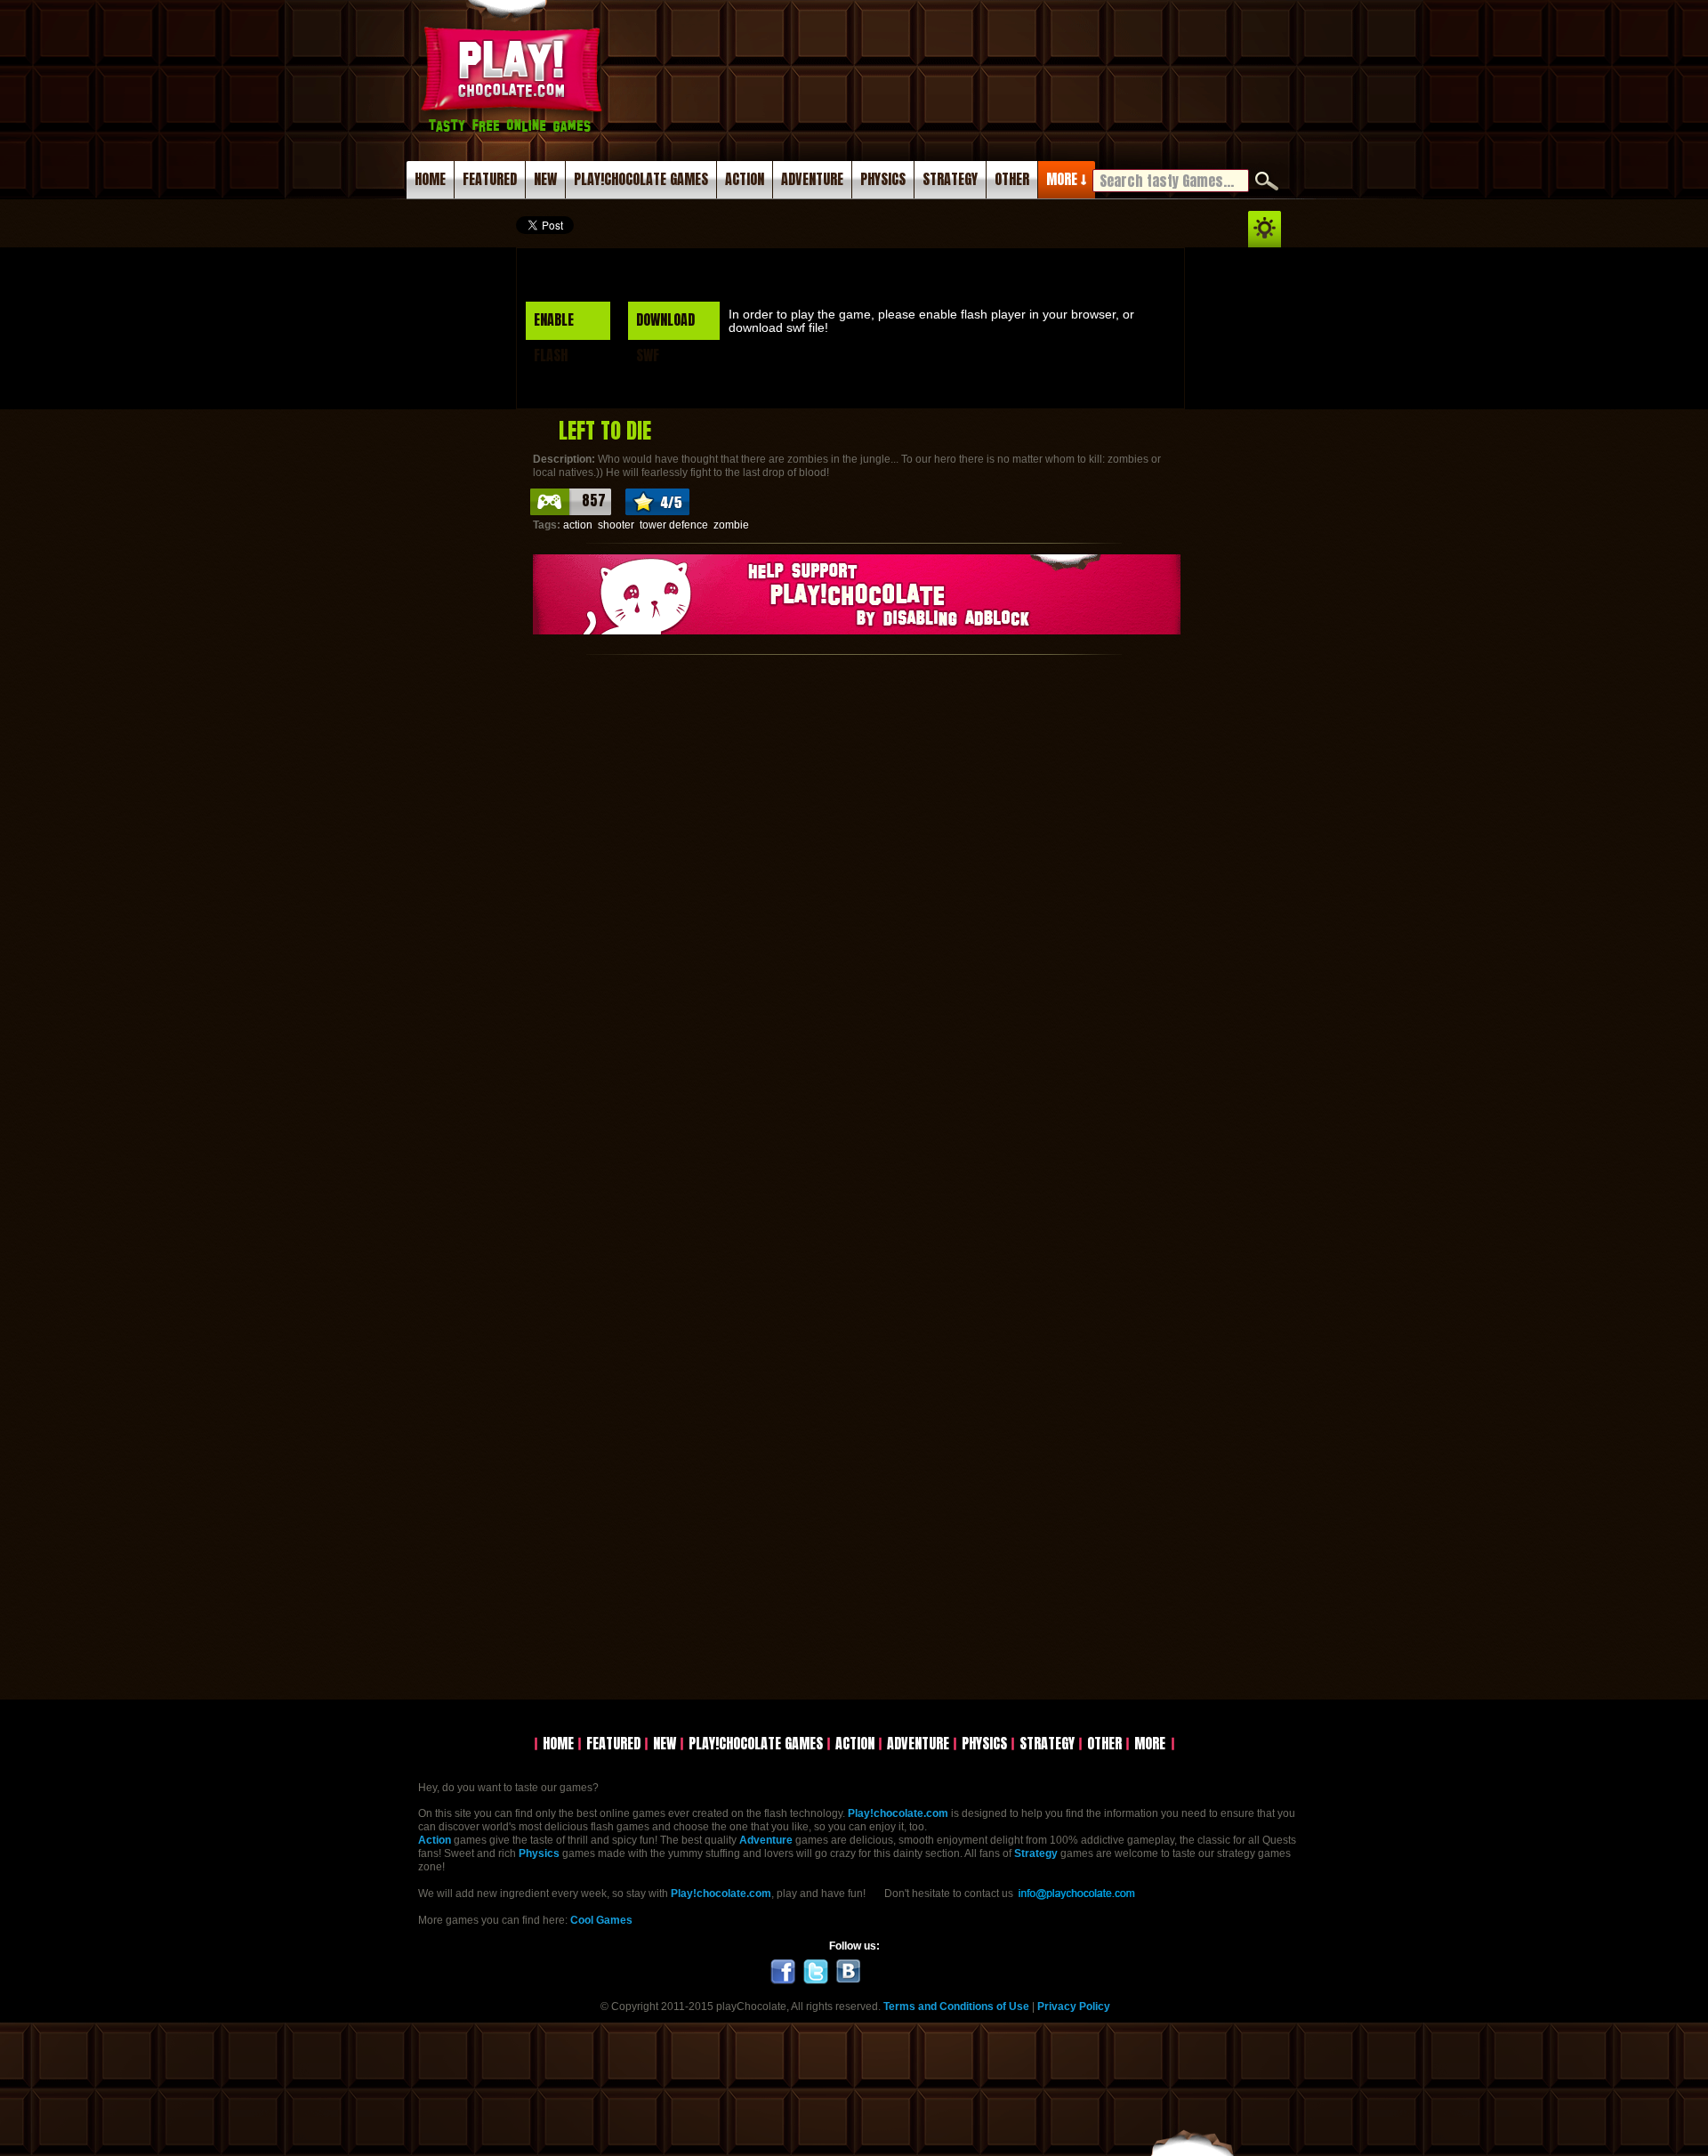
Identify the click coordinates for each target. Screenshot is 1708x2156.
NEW (545, 179)
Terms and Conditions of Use (956, 2007)
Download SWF (665, 324)
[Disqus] (854, 888)
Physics (539, 1853)
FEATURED (490, 179)
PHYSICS (883, 179)
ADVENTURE (812, 179)
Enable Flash (554, 324)
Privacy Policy (1074, 2007)
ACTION (745, 179)
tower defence (674, 525)
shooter (616, 525)
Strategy (1036, 1853)
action (578, 525)
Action (435, 1840)
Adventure (766, 1840)
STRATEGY (950, 179)
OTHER (1012, 179)
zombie (731, 525)
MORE (1150, 1743)
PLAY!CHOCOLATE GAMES (641, 179)
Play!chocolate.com (514, 100)
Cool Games (601, 1920)
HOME (430, 179)
